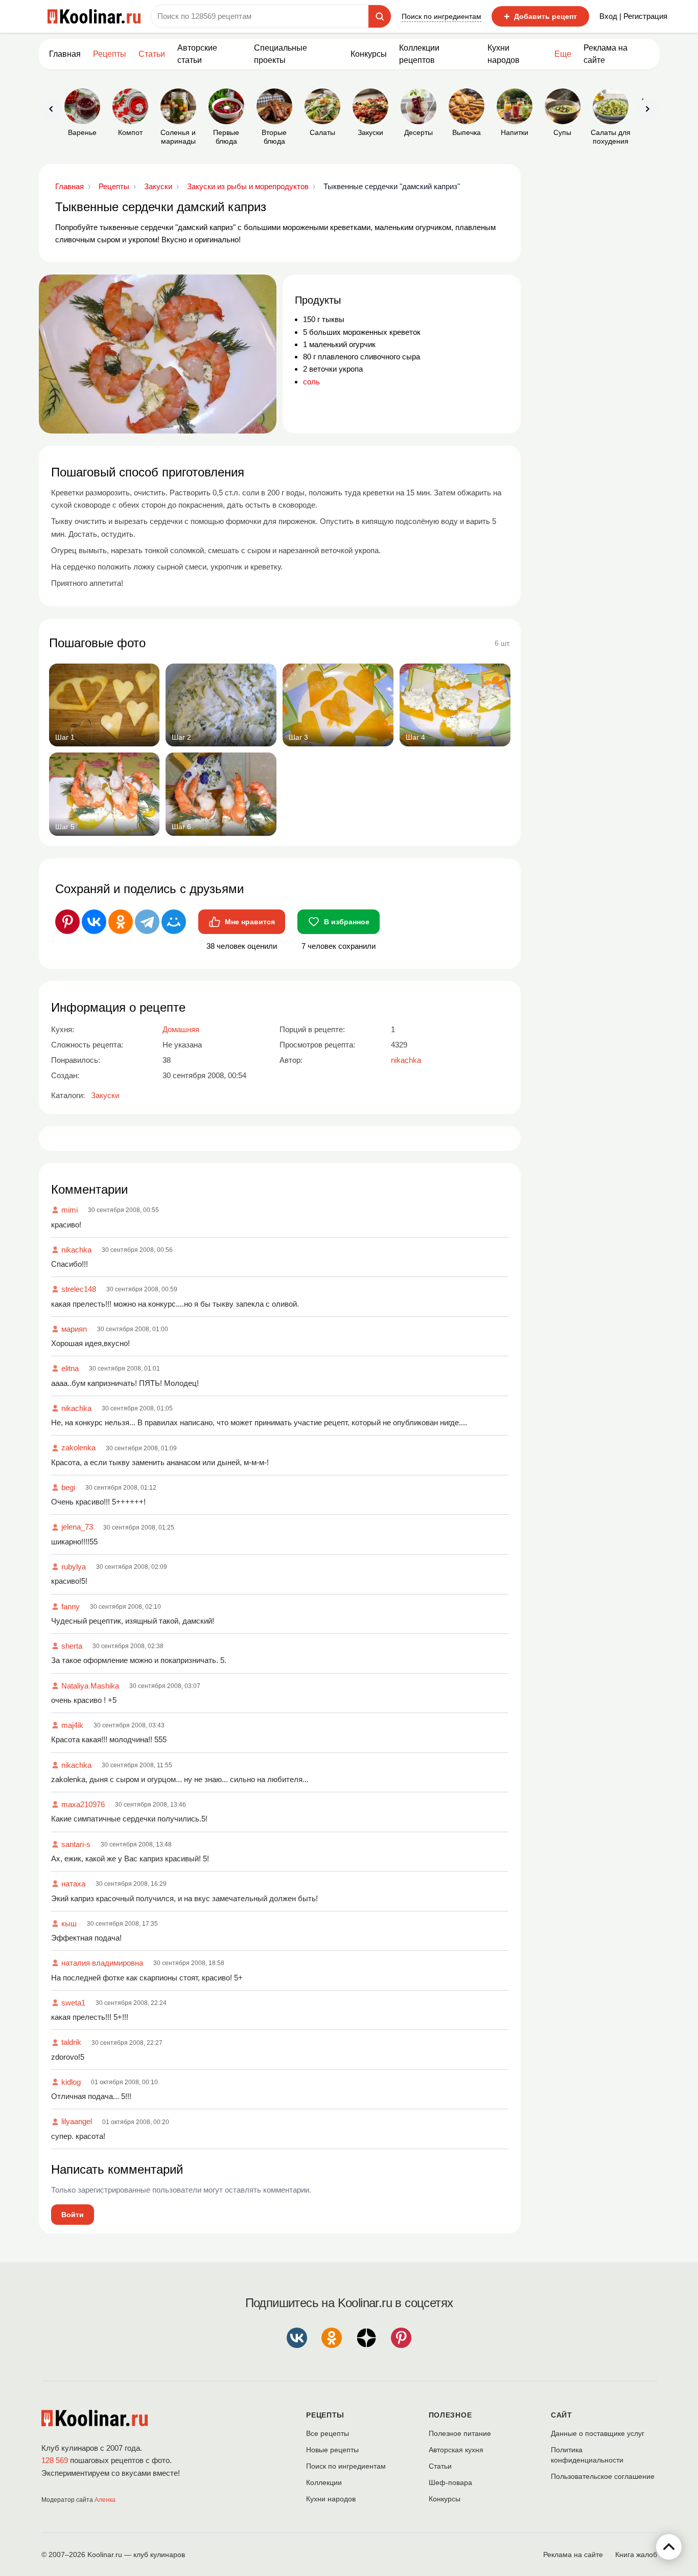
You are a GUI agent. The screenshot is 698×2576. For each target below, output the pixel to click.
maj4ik (72, 1725)
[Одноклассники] (121, 922)
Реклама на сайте (606, 54)
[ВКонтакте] (94, 922)
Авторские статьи (197, 54)
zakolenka (78, 1447)
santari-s (76, 1844)
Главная (65, 54)
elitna (70, 1368)
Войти (73, 2215)
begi (68, 1487)
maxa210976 (83, 1804)
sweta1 (73, 2003)
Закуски (105, 1095)
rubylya (74, 1567)
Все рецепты (328, 2433)
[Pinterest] (67, 922)
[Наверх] (669, 2547)
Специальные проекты (281, 54)
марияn (74, 1329)
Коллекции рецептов (419, 54)
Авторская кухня (456, 2450)
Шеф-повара (450, 2482)
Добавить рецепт (540, 16)
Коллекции (324, 2482)
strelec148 (79, 1289)
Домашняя (181, 1029)
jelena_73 (77, 1527)
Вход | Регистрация (633, 16)
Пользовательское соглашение (603, 2476)
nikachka (76, 1250)
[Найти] (380, 16)
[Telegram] (147, 922)
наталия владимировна (102, 1963)
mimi (69, 1210)
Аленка (105, 2500)
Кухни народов (504, 54)
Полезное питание (460, 2433)
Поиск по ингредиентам (441, 16)
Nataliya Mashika (90, 1686)
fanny (71, 1606)
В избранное (347, 922)
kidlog (71, 2082)
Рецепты (110, 54)
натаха (73, 1884)
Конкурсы (369, 54)
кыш (69, 1923)
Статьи (440, 2466)
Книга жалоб (636, 2555)
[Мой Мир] (174, 922)
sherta (72, 1646)
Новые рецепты (332, 2450)
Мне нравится (250, 922)
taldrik (71, 2042)
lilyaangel (77, 2121)
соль (311, 382)
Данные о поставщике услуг (598, 2433)
